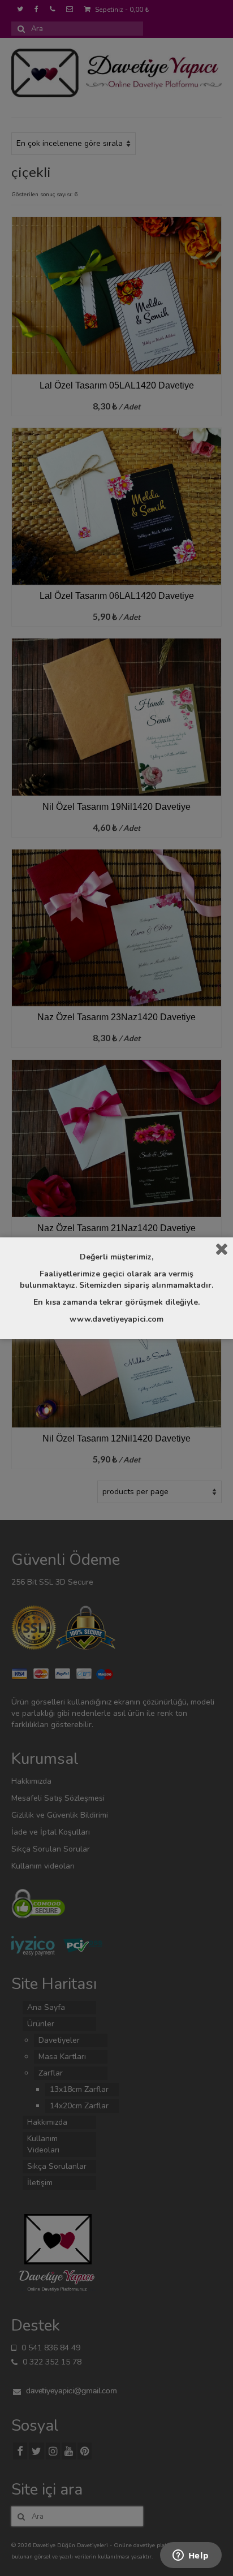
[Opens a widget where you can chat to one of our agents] (191, 2556)
